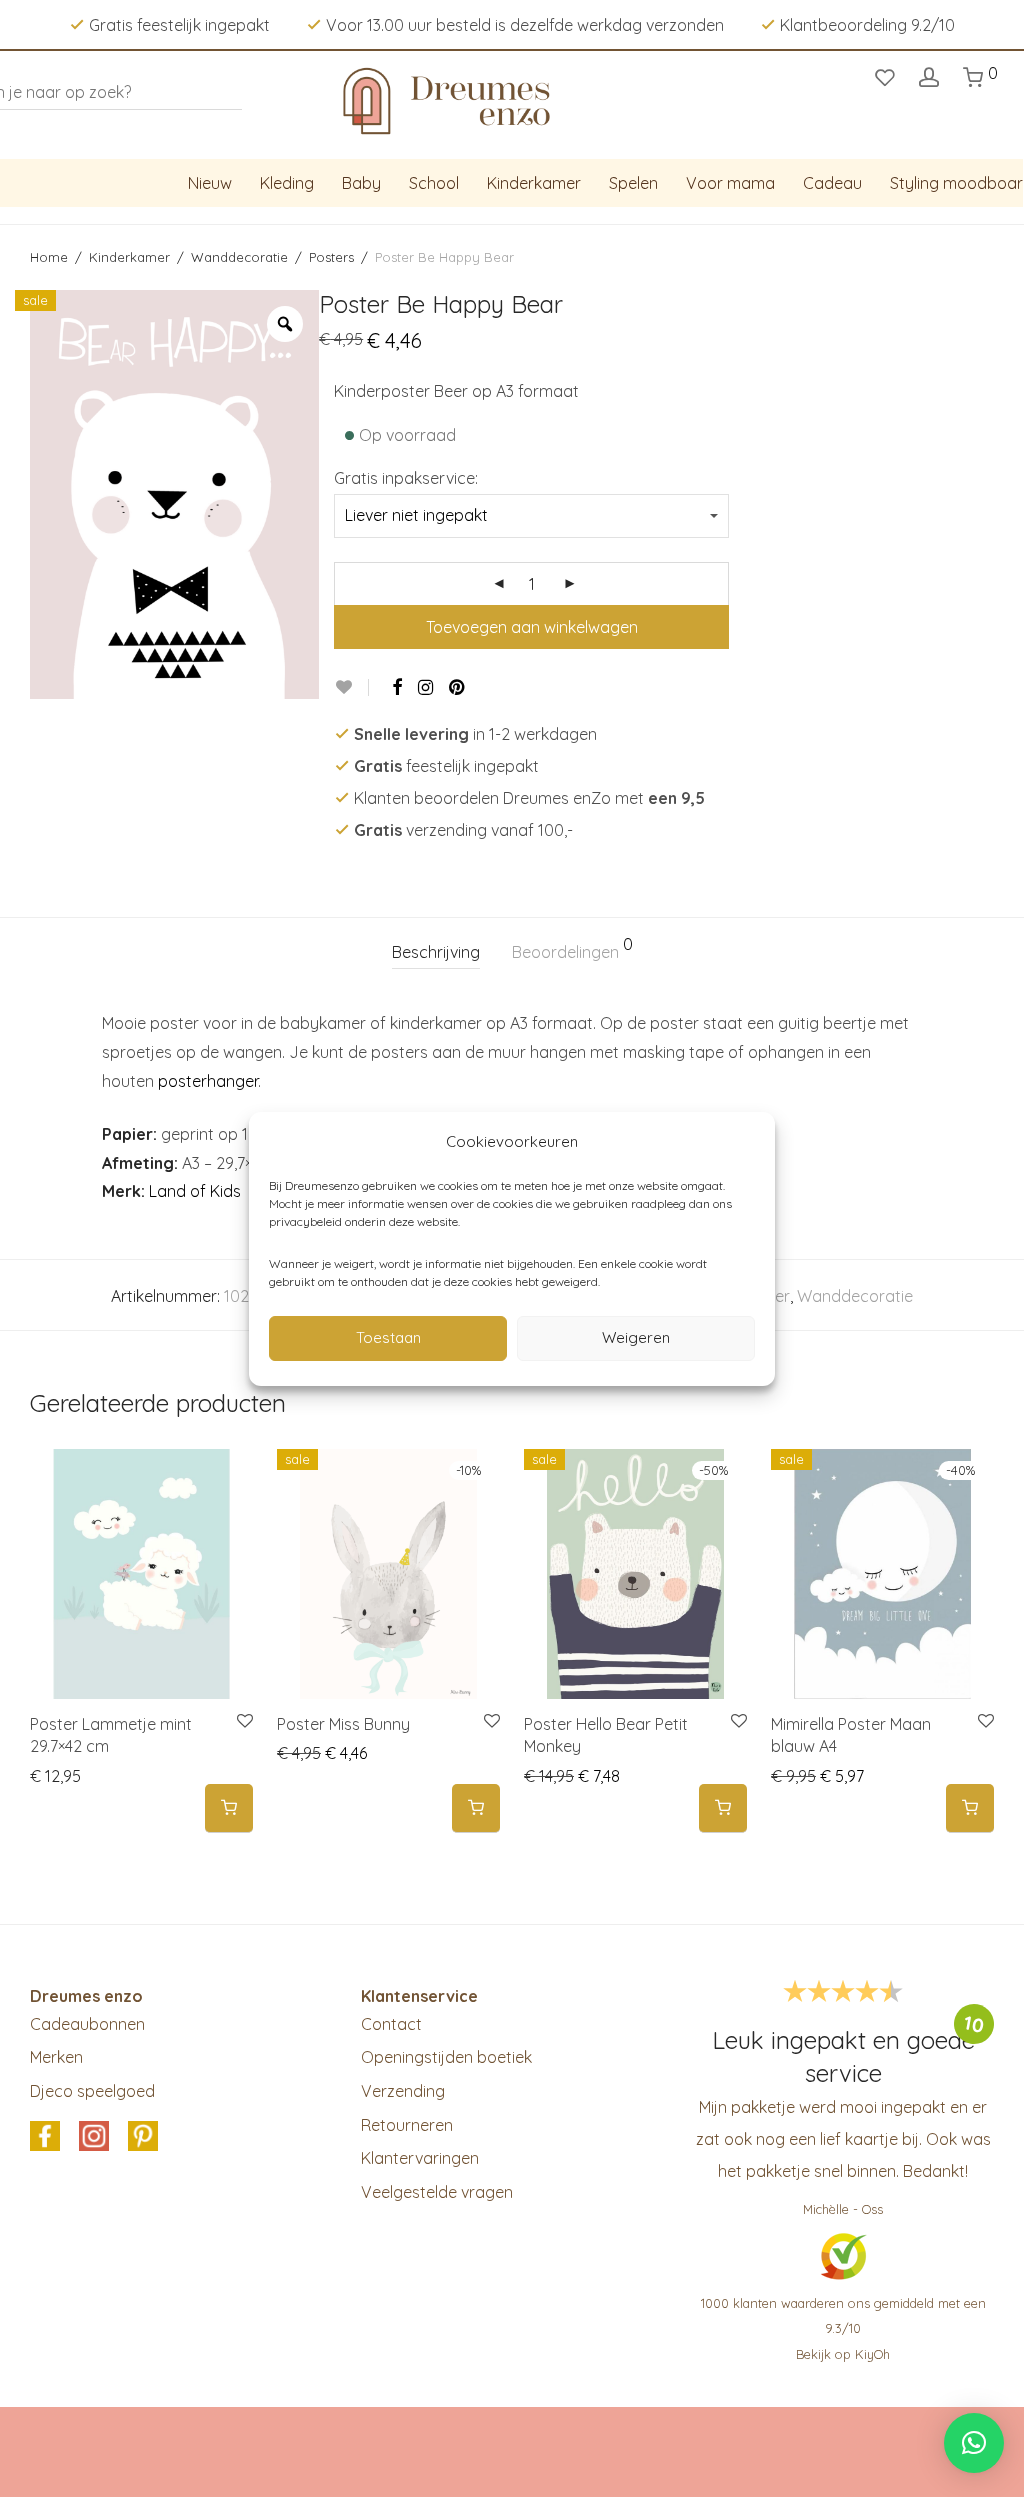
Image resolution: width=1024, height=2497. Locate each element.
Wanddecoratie (239, 257)
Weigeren (636, 1337)
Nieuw (210, 183)
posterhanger (208, 1081)
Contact (391, 2024)
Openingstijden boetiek (446, 2057)
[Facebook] (397, 687)
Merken (56, 2057)
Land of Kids (195, 1191)
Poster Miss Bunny (343, 1724)
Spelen (633, 183)
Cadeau (832, 183)
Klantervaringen (420, 2158)
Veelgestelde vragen (437, 2192)
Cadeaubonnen (87, 2024)
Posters (331, 257)
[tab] (436, 952)
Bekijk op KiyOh (843, 2354)
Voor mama (730, 183)
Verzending (403, 2091)
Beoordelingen (572, 949)
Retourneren (407, 2125)
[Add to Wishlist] (351, 687)
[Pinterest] (458, 687)
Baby (361, 183)
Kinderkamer (534, 183)
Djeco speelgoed (92, 2091)
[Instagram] (425, 687)
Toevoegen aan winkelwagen (532, 627)
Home (49, 257)
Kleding (287, 183)
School (434, 183)
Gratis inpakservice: (406, 478)
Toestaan (388, 1337)
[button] (229, 1808)
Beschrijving (436, 952)
